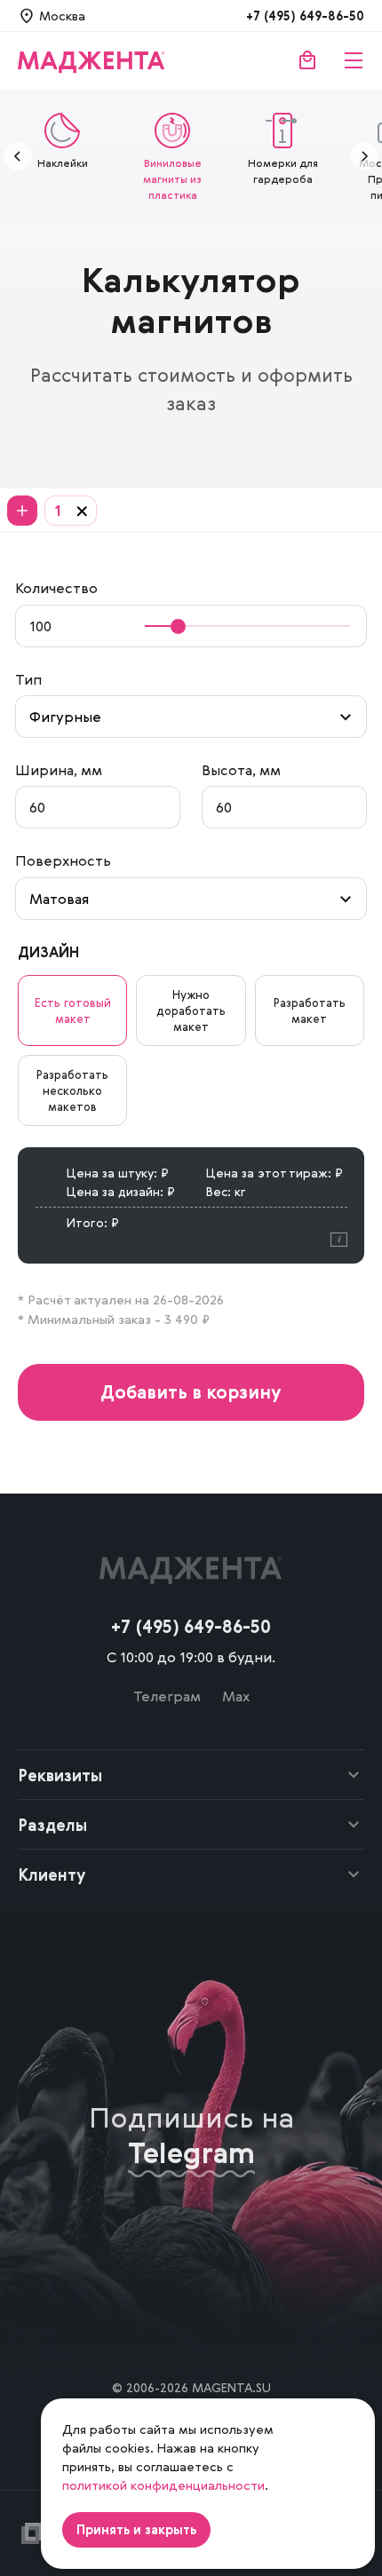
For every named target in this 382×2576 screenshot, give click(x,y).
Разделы (52, 1825)
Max (236, 1696)
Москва (62, 16)
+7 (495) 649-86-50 (305, 16)
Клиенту (52, 1875)
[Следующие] (364, 156)
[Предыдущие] (18, 156)
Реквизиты (60, 1775)
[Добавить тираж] (22, 511)
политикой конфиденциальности (163, 2485)
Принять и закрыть (136, 2529)
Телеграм (167, 1696)
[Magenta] (92, 60)
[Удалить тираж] (82, 511)
